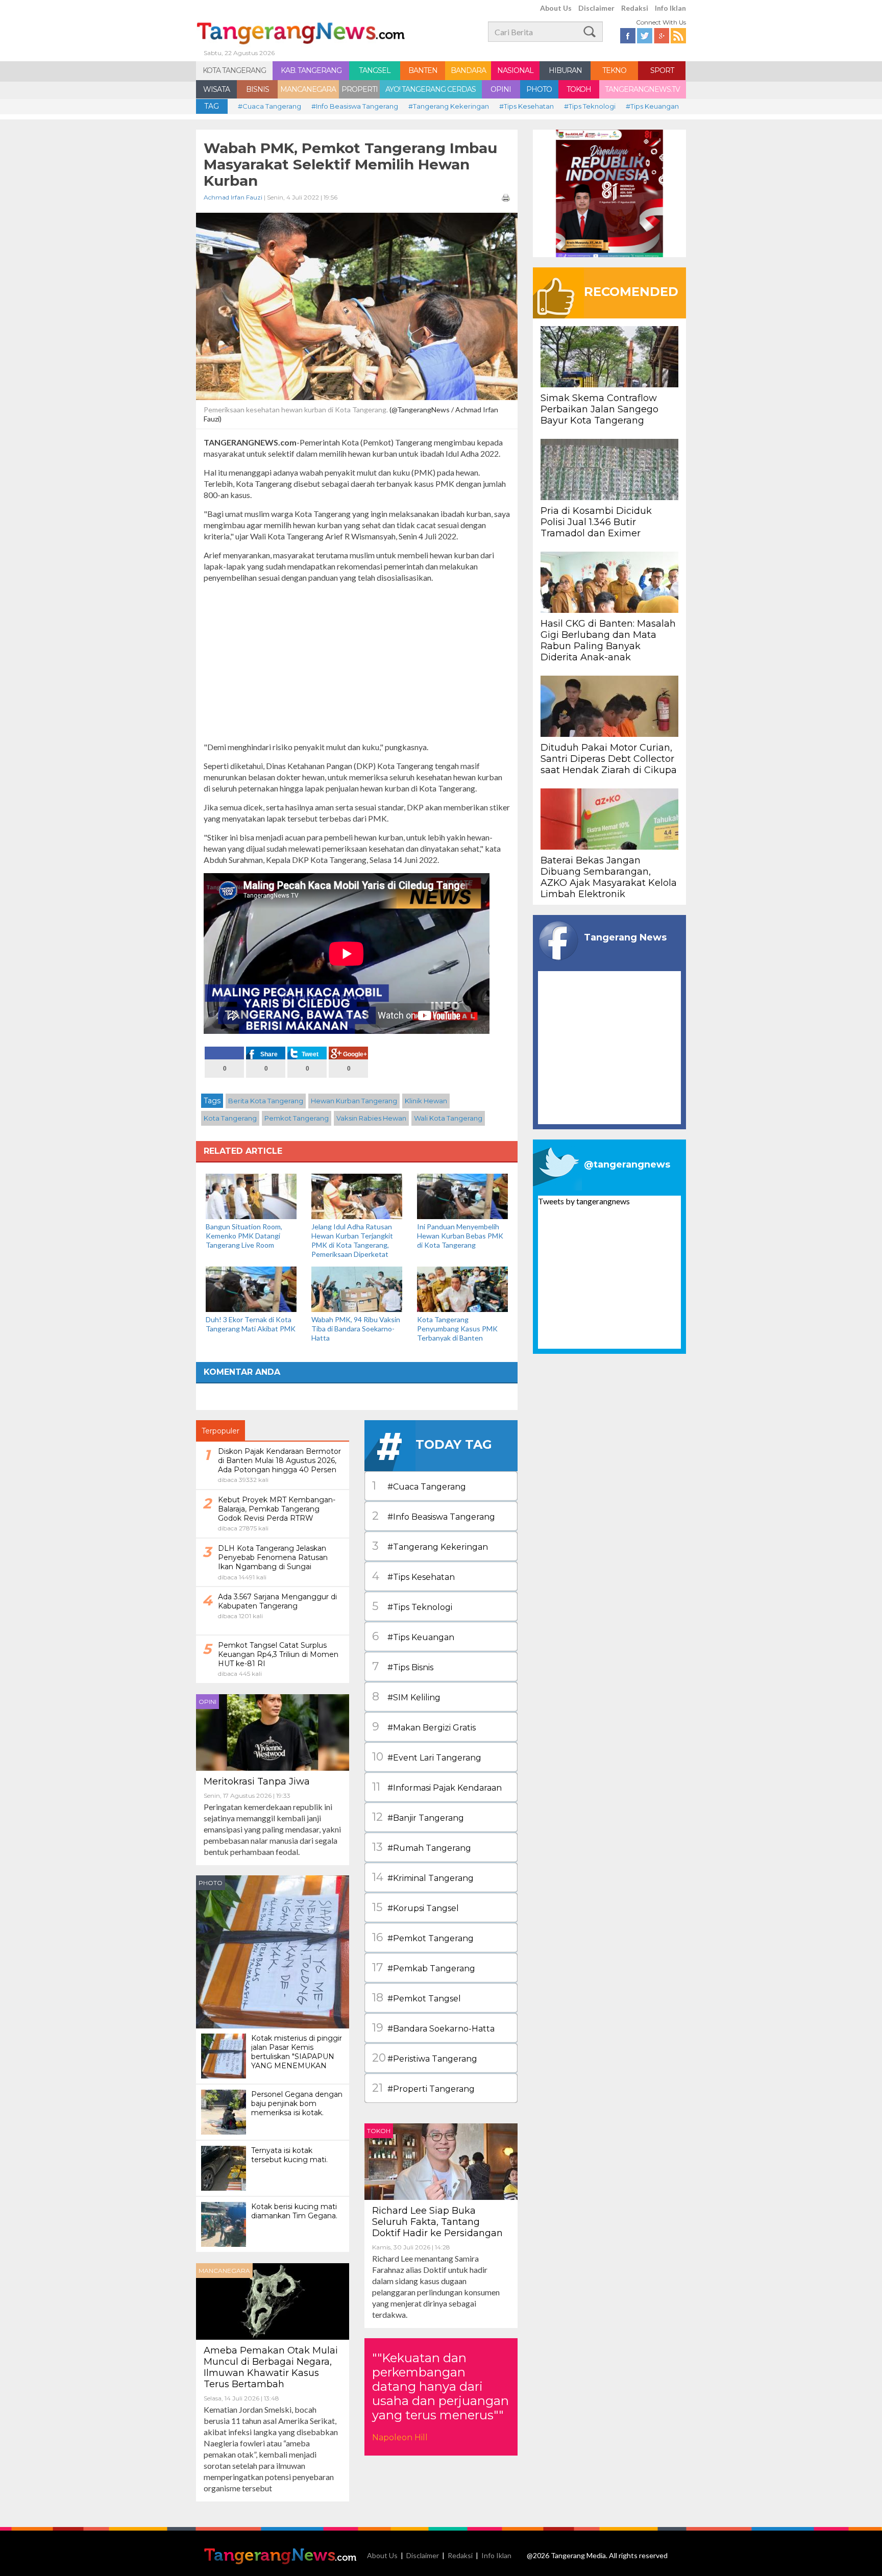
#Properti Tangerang (423, 2088)
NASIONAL (515, 70)
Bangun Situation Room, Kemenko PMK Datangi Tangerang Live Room (244, 1236)
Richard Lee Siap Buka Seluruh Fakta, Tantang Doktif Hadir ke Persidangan (437, 2222)
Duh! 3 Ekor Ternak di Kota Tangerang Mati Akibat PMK (251, 1324)
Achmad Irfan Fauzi (233, 197)
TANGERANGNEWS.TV (642, 89)
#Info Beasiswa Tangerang (355, 106)
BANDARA (468, 70)
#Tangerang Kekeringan (449, 106)
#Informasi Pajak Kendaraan (437, 1787)
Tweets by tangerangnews (584, 1201)
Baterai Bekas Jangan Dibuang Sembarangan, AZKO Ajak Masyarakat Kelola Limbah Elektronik (609, 877)
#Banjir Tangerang (418, 1817)
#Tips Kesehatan (526, 106)
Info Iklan (670, 8)
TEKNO (614, 70)
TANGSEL (375, 70)
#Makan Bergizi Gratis (424, 1727)
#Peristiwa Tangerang (425, 2058)
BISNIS (258, 89)
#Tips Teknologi (590, 106)
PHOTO (539, 89)
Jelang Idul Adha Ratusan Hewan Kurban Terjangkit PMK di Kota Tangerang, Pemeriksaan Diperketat (352, 1240)
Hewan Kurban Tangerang (354, 1101)
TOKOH (579, 89)
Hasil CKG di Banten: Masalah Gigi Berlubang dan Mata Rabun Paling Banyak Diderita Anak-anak (608, 640)
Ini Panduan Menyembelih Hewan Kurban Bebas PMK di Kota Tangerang (460, 1236)
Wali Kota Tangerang (448, 1118)
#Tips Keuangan (652, 106)
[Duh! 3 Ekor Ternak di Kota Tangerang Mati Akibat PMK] (251, 1288)
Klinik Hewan (426, 1101)
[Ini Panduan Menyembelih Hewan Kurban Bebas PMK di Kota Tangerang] (462, 1195)
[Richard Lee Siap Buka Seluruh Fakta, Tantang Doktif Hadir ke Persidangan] (441, 2160)
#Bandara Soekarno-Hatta (433, 2028)
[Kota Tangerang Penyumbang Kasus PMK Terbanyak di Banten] (462, 1288)
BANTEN (423, 70)
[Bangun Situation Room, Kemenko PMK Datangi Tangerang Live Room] (251, 1195)
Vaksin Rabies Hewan (371, 1118)
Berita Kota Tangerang (266, 1101)
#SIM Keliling (406, 1696)
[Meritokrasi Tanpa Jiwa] (273, 1731)
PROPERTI (360, 89)
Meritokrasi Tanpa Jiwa (257, 1781)
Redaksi (635, 8)
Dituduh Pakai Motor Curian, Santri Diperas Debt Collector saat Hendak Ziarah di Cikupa (609, 759)
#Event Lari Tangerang (427, 1757)
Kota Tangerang (230, 1118)
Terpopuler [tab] (220, 1431)
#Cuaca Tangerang (269, 106)
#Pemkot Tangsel (416, 1998)
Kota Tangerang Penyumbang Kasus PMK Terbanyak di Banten (457, 1329)
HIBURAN (565, 70)
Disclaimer (596, 8)
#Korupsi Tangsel (415, 1907)
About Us (556, 8)
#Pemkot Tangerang (423, 1937)
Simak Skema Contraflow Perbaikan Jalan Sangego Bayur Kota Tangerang (599, 409)
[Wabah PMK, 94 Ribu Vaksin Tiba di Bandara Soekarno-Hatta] (357, 1288)
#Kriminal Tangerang (423, 1877)
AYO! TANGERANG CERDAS (431, 89)
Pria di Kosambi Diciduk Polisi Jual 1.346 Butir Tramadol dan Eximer (596, 522)
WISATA (216, 89)
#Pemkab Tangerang (424, 1967)
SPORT (662, 70)
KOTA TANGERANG (234, 70)
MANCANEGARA (308, 89)
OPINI (501, 89)
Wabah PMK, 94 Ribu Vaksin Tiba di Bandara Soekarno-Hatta (356, 1329)
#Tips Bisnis (403, 1666)
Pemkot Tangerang (297, 1118)
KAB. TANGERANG (311, 70)
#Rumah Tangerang (422, 1847)
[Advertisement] (357, 662)
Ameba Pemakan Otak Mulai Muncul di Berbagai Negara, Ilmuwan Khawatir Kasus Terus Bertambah (271, 2367)
